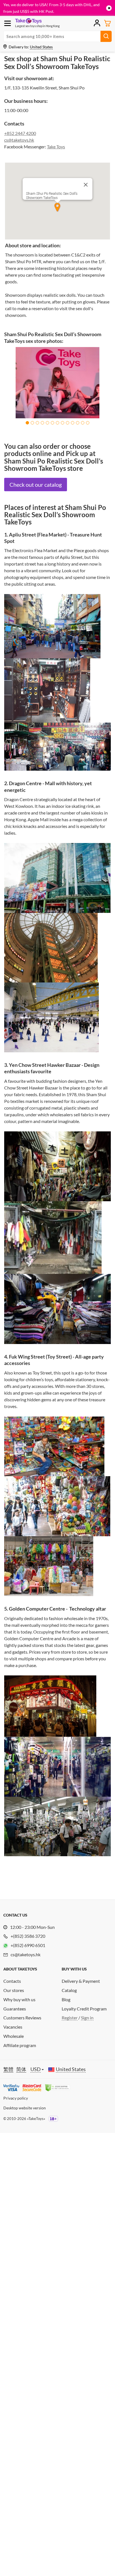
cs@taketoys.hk (19, 140)
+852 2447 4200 (20, 133)
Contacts (12, 1981)
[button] (27, 423)
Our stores (14, 1990)
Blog (66, 1999)
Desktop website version (25, 2108)
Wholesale (14, 2036)
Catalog (69, 1990)
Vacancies (13, 2027)
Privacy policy (16, 2098)
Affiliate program (20, 2045)
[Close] (86, 185)
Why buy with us (19, 1999)
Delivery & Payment (81, 1981)
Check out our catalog (36, 485)
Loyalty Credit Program (84, 2009)
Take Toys (56, 147)
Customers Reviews (22, 2018)
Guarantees (15, 2009)
